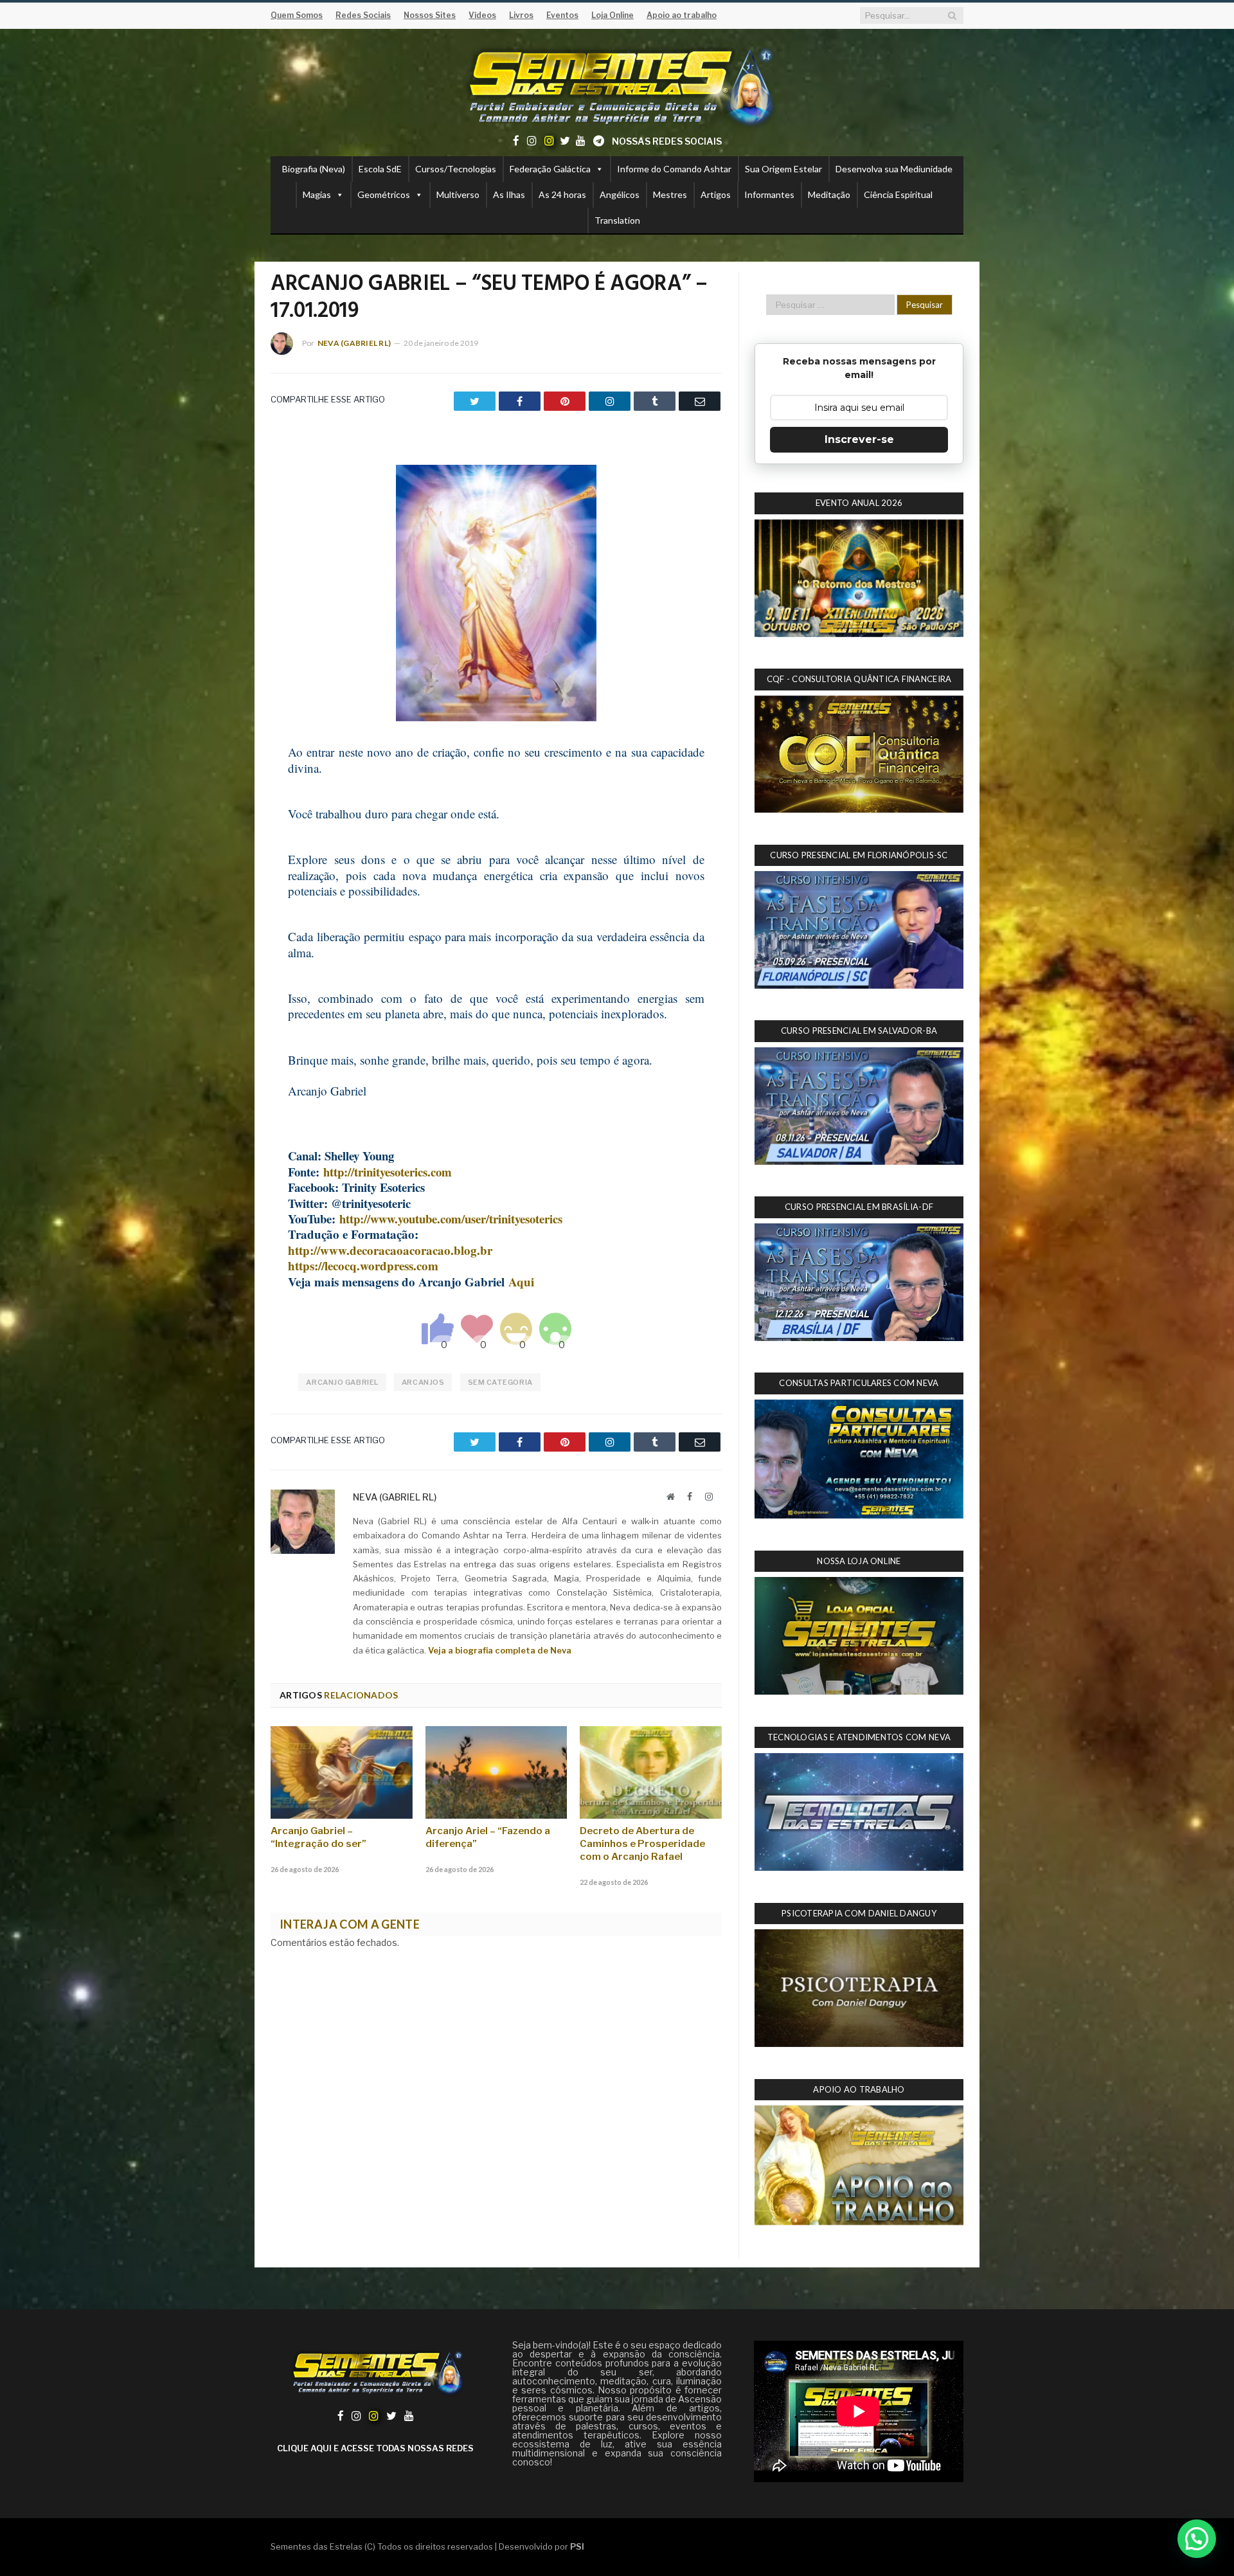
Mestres (670, 194)
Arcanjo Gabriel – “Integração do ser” (318, 1837)
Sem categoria (500, 1382)
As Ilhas (509, 194)
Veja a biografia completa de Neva (500, 1650)
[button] (1197, 2539)
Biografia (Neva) (314, 169)
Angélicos (620, 194)
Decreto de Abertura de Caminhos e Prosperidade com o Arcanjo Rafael (642, 1844)
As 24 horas (562, 194)
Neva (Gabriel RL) (354, 343)
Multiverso (458, 194)
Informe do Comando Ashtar (674, 169)
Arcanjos (423, 1382)
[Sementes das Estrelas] (617, 85)
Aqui (521, 1282)
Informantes (769, 194)
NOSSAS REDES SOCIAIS (667, 141)
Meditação (829, 194)
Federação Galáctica (550, 169)
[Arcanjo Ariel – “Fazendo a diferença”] (496, 1772)
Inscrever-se (859, 439)
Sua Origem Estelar (783, 169)
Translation (617, 220)
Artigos (716, 194)
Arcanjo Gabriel (342, 1382)
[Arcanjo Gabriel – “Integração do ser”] (342, 1772)
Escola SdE (380, 169)
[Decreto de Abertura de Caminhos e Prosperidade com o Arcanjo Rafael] (651, 1772)
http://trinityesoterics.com (388, 1172)
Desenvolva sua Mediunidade (894, 169)
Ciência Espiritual (898, 194)
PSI (577, 2546)
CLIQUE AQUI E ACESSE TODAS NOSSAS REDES (375, 2448)
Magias (317, 194)
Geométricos (384, 194)
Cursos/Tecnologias (456, 169)
